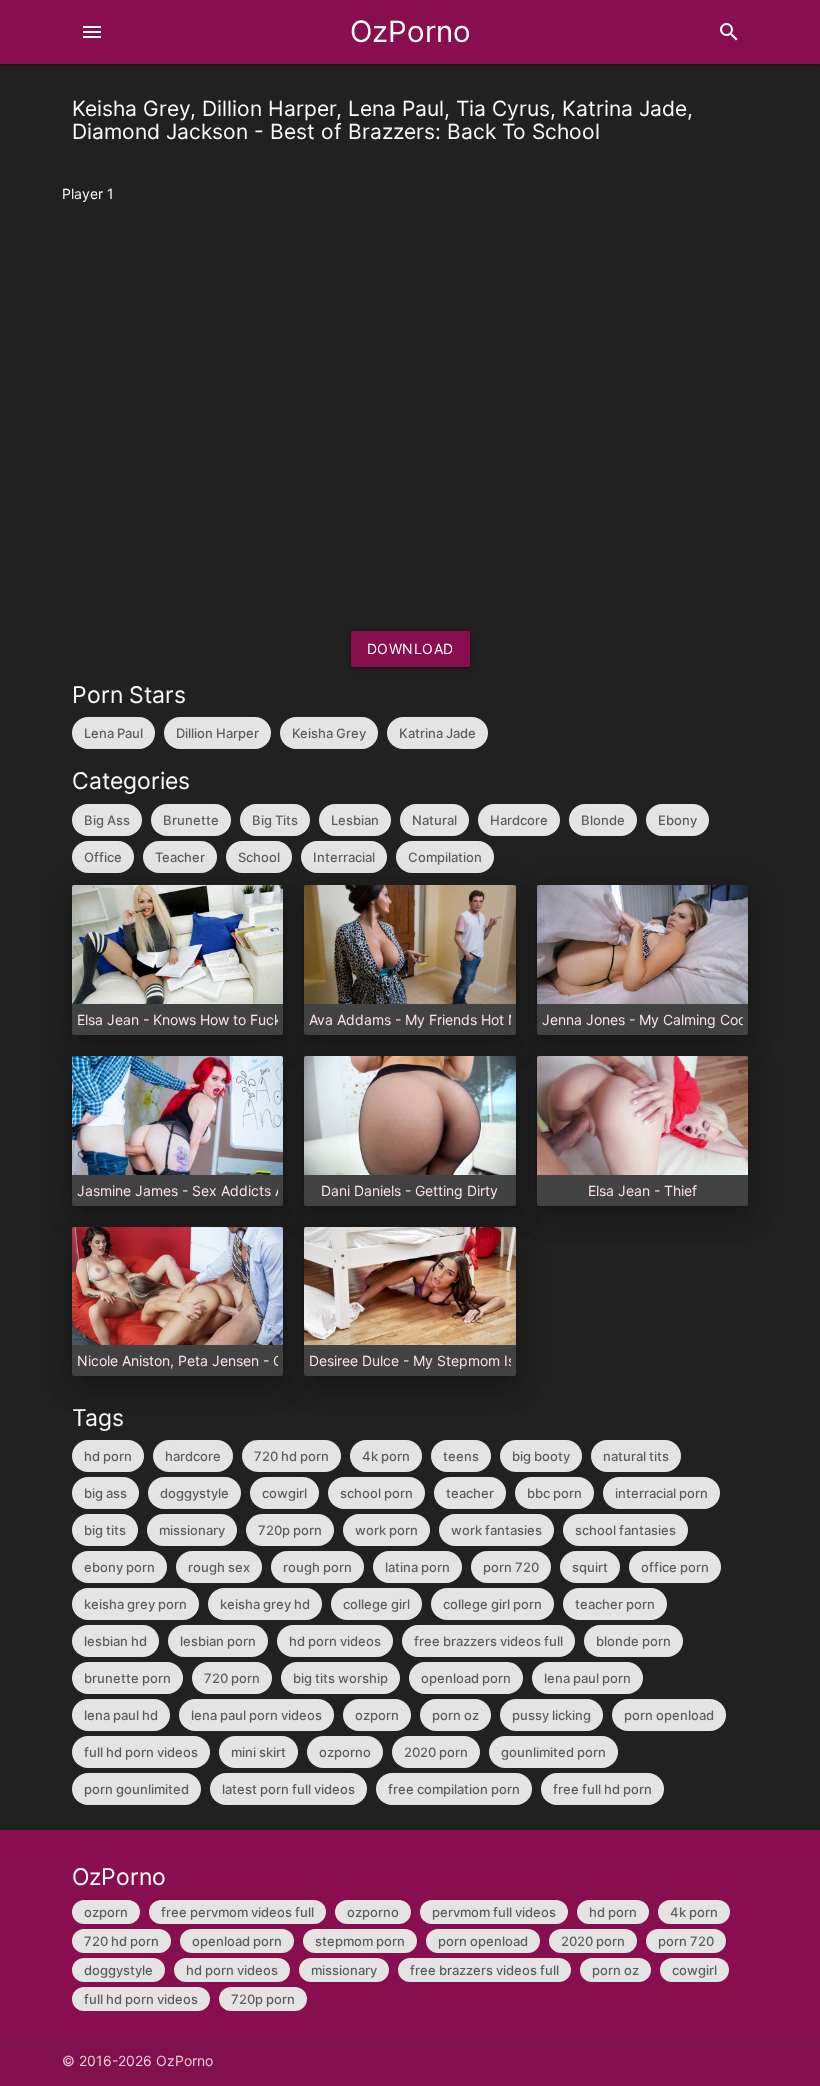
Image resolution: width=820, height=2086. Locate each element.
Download (410, 648)
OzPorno (410, 31)
